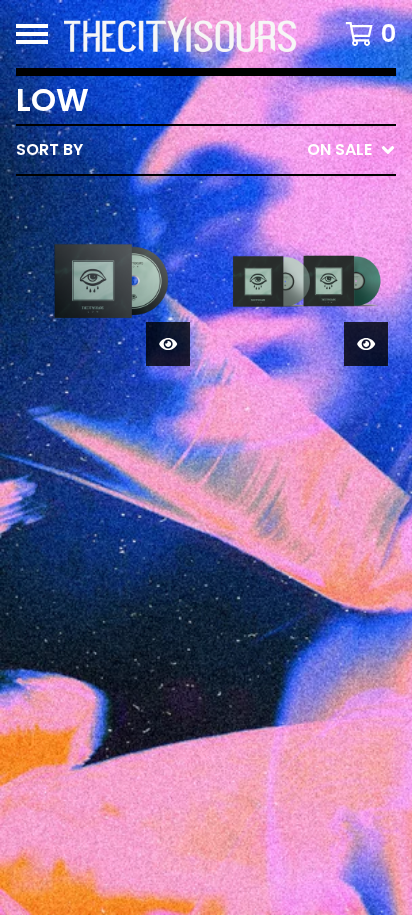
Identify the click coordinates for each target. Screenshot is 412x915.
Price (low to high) (256, 425)
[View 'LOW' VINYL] (305, 283)
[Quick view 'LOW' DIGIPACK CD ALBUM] (168, 344)
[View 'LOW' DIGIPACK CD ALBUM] (107, 283)
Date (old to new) (250, 393)
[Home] (180, 34)
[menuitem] (206, 150)
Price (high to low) (256, 457)
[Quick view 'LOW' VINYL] (366, 344)
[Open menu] (32, 34)
